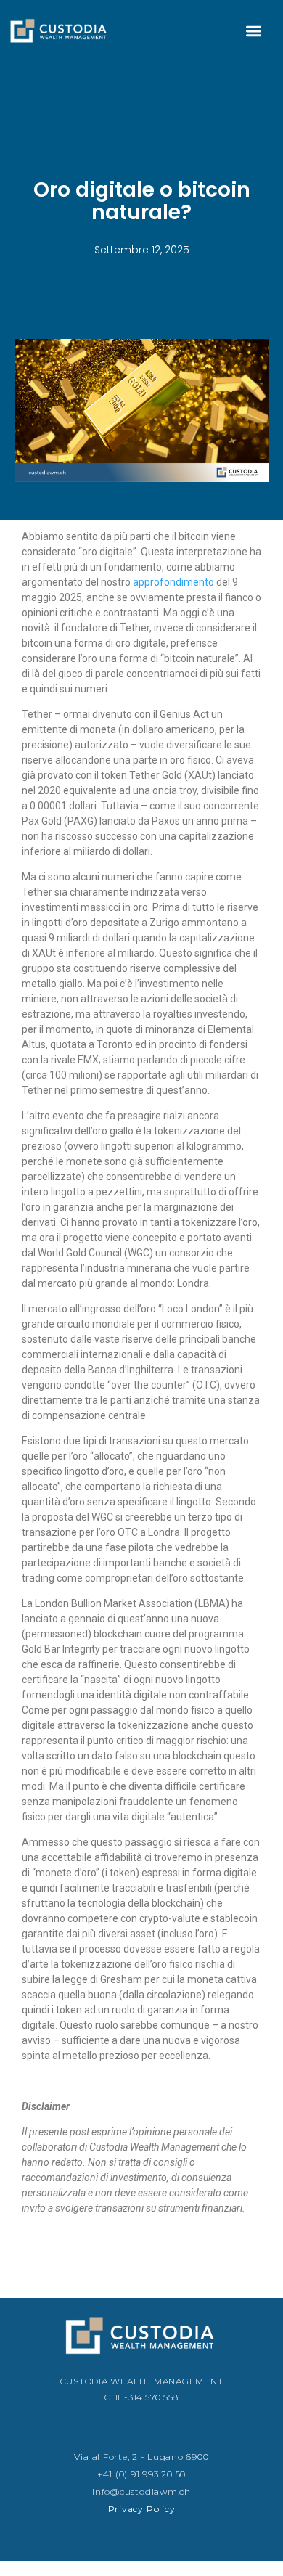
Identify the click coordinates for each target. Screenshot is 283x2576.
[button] (254, 31)
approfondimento (173, 582)
